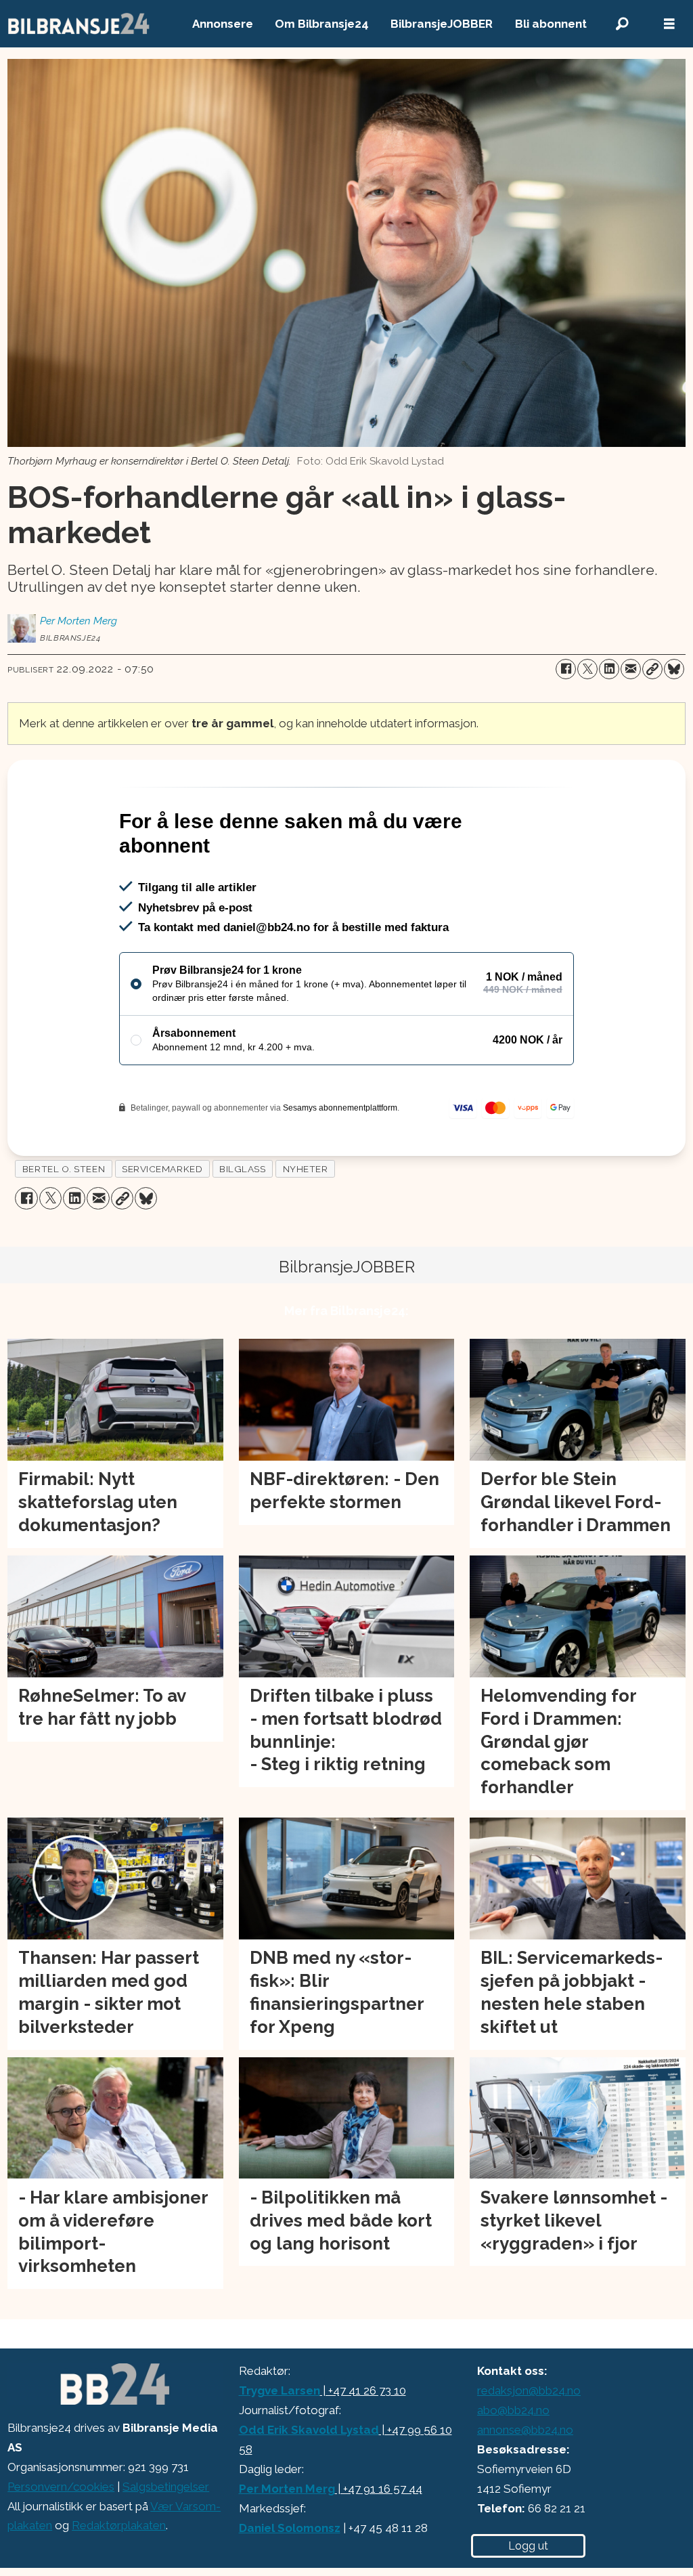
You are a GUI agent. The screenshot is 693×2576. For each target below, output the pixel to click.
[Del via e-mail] (631, 669)
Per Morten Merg (287, 2489)
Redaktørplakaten (119, 2525)
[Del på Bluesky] (674, 669)
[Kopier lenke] (652, 669)
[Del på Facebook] (566, 669)
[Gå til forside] (79, 24)
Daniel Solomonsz (290, 2528)
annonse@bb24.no (525, 2430)
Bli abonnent (551, 24)
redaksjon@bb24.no (529, 2390)
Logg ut (528, 2546)
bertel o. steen (64, 1169)
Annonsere (223, 24)
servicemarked (162, 1169)
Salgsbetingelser (166, 2487)
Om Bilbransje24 (322, 24)
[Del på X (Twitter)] (587, 669)
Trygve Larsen (280, 2390)
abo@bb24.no (513, 2410)
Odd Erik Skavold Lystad (309, 2430)
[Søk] (622, 24)
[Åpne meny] (669, 24)
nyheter (306, 1169)
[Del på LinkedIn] (609, 669)
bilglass (242, 1169)
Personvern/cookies (61, 2487)
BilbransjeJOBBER (442, 24)
